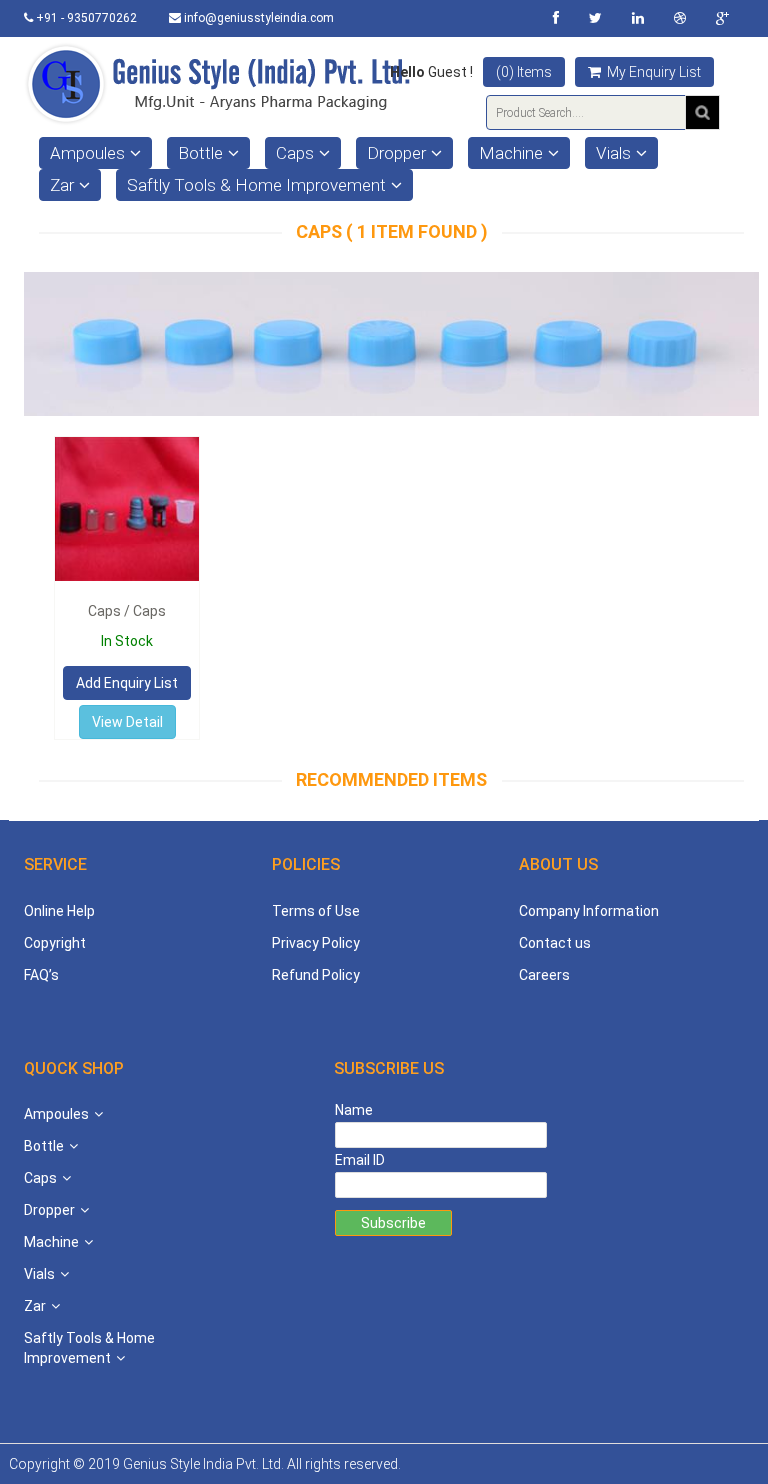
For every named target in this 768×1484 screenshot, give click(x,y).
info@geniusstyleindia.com (257, 18)
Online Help (59, 911)
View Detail (127, 722)
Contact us (555, 943)
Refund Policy (316, 975)
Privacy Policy (316, 943)
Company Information (589, 911)
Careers (544, 975)
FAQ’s (41, 975)
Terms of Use (316, 911)
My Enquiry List (652, 72)
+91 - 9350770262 (85, 18)
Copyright (55, 943)
